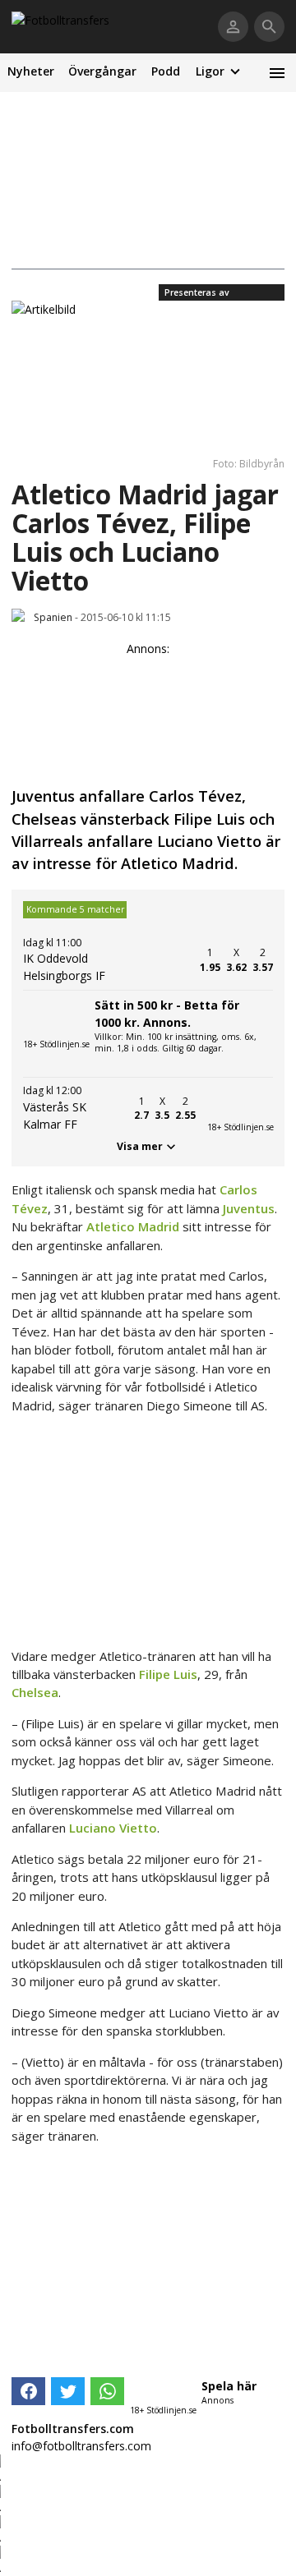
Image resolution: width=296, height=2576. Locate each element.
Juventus (249, 1208)
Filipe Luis (168, 1674)
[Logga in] (233, 27)
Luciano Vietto (113, 1828)
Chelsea (35, 1692)
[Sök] (269, 27)
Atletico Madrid (133, 1226)
